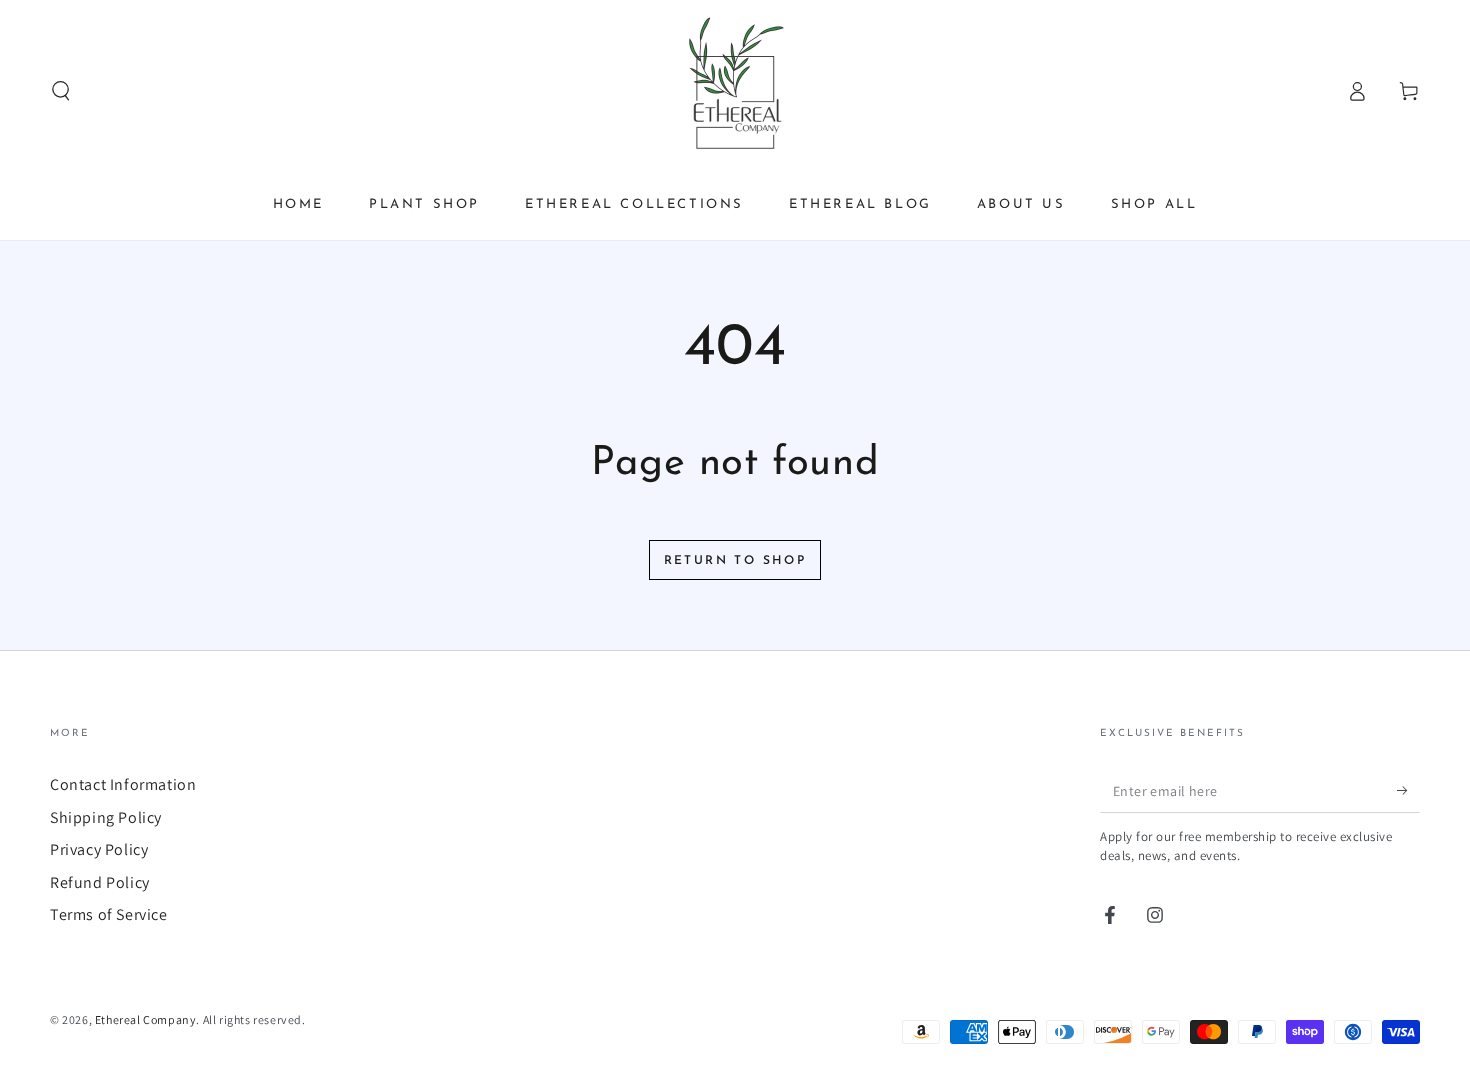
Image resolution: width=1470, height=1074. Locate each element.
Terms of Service (109, 914)
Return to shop (735, 561)
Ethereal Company (146, 1019)
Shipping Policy (106, 817)
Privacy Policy (99, 849)
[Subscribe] (1408, 790)
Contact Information (123, 784)
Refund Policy (100, 882)
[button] (61, 91)
